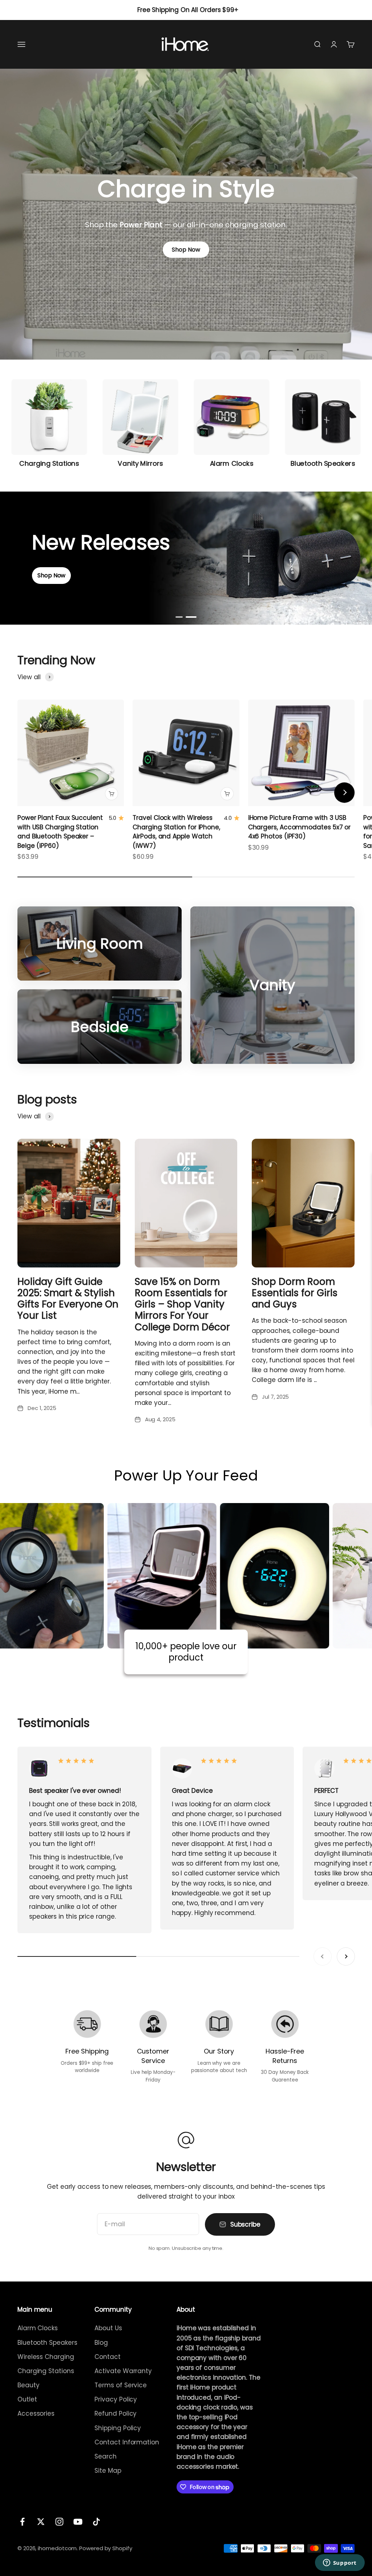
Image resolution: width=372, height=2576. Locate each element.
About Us (108, 2328)
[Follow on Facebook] (22, 2522)
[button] (181, 617)
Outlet (27, 2399)
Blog (101, 2343)
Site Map (108, 2471)
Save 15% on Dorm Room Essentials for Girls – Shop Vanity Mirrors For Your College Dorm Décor (182, 1304)
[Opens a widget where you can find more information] (340, 2563)
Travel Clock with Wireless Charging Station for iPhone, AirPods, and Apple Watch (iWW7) (176, 832)
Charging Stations (46, 2371)
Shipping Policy (118, 2428)
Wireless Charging (46, 2357)
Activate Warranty (123, 2371)
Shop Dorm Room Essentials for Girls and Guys (295, 1293)
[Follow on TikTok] (96, 2522)
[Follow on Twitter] (41, 2522)
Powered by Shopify (106, 2548)
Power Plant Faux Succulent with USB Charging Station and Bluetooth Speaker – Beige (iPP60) (60, 832)
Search (106, 2456)
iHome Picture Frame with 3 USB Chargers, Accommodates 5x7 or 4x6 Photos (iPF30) (300, 827)
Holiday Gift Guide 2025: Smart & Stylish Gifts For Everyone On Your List (68, 1299)
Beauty (29, 2385)
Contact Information (127, 2442)
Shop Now (186, 250)
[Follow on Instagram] (59, 2522)
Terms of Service (121, 2385)
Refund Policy (116, 2413)
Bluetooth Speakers (47, 2343)
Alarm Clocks (38, 2328)
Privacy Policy (116, 2399)
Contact (107, 2357)
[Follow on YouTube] (78, 2522)
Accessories (36, 2413)
